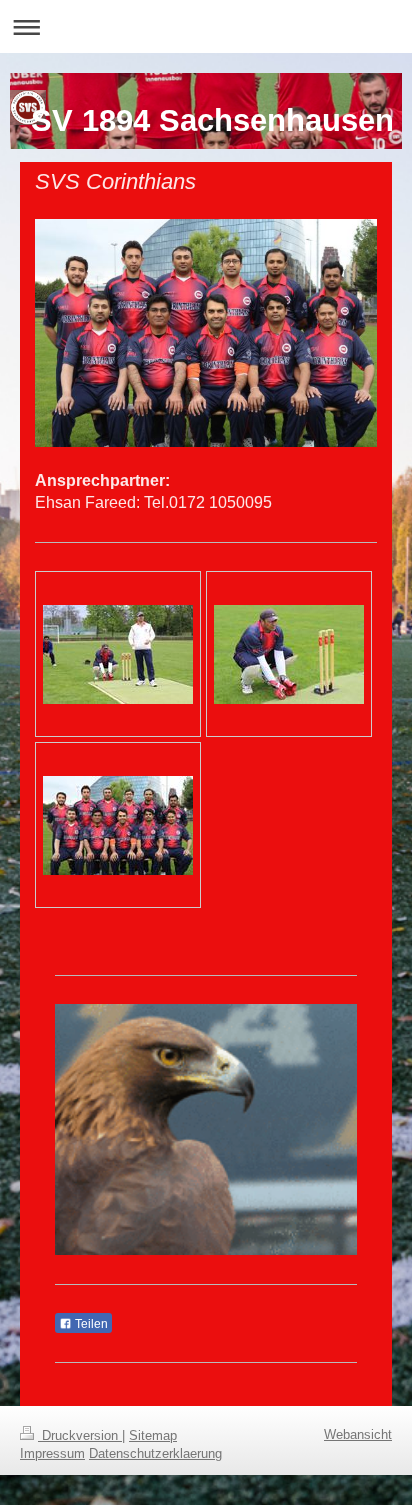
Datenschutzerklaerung (155, 1453)
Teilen (90, 1324)
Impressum (52, 1453)
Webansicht (358, 1434)
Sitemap (153, 1435)
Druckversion (80, 1435)
